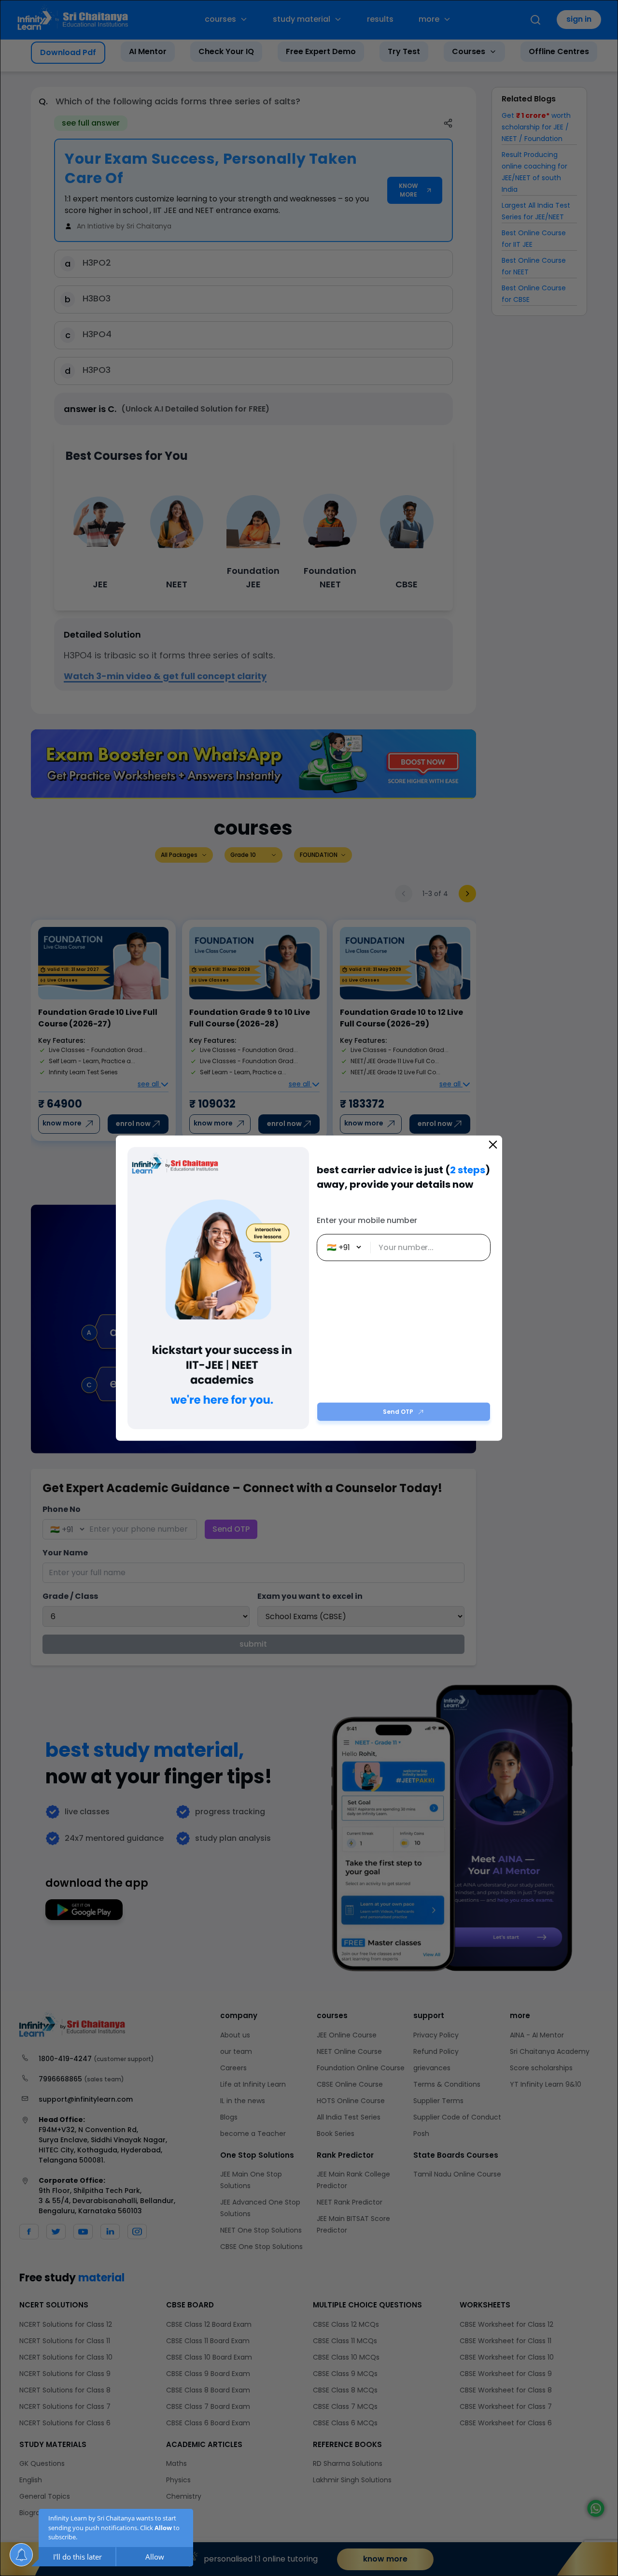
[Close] (493, 1144)
